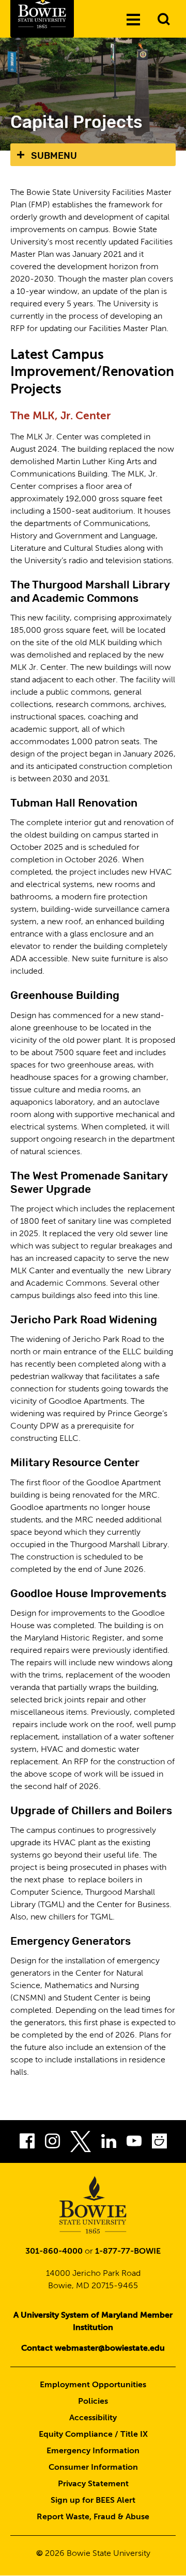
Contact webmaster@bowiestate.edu (93, 2349)
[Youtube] (134, 2144)
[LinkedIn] (109, 2144)
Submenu (54, 156)
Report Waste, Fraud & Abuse (93, 2517)
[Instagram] (52, 2144)
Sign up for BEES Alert (93, 2501)
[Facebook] (27, 2144)
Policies (93, 2402)
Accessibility (93, 2418)
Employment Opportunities (93, 2385)
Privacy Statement (93, 2484)
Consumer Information (93, 2468)
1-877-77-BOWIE (128, 2252)
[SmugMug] (159, 2144)
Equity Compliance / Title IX (93, 2435)
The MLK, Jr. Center (60, 416)
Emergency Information (93, 2451)
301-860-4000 (54, 2252)
